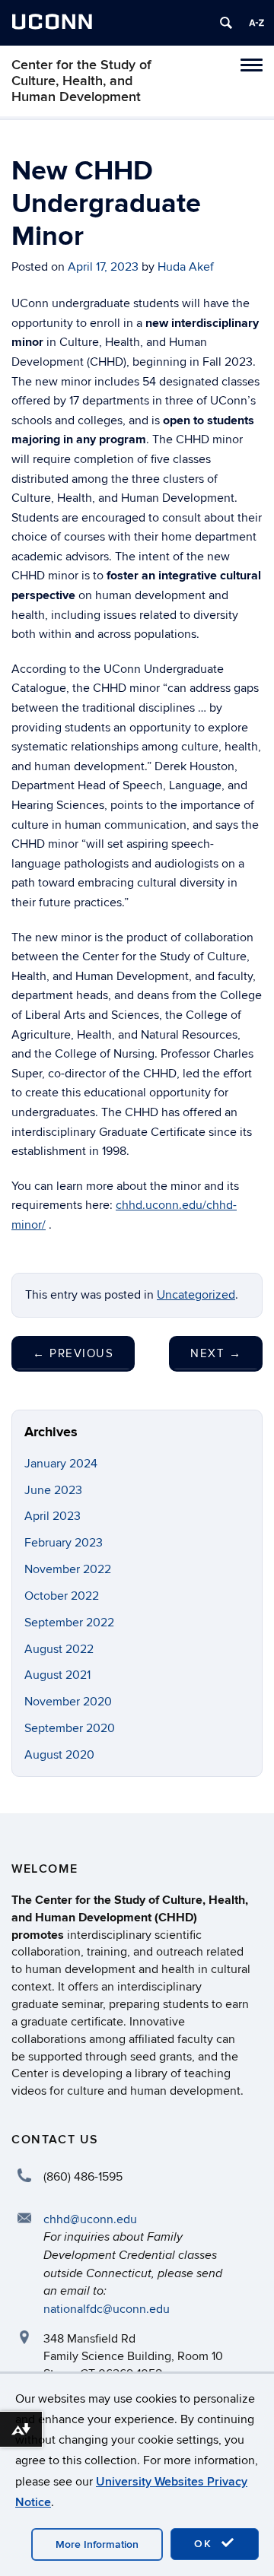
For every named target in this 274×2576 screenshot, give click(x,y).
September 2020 (70, 1728)
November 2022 (68, 1569)
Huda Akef (186, 267)
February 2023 (64, 1543)
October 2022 (62, 1596)
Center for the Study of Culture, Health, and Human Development (81, 81)
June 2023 (53, 1490)
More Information (97, 2544)
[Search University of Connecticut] (226, 23)
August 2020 (59, 1755)
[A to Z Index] (256, 23)
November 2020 (68, 1702)
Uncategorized (196, 1295)
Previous (73, 1353)
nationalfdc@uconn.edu (107, 2309)
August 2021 (57, 1675)
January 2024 (61, 1464)
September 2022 (69, 1623)
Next (216, 1353)
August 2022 (59, 1649)
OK (205, 2544)
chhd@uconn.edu (90, 2219)
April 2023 (53, 1516)
